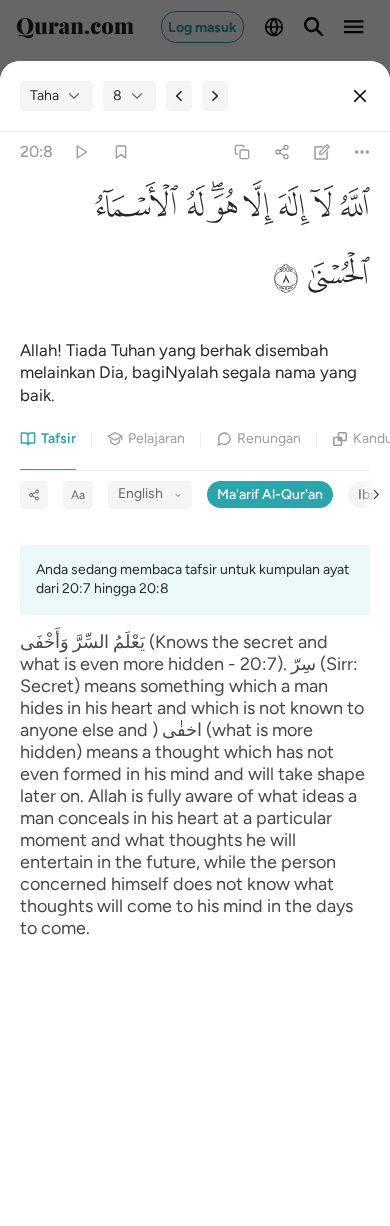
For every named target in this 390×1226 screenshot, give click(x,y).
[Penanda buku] (120, 152)
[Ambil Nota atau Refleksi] (322, 152)
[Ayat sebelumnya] (179, 96)
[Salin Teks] (241, 152)
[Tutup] (360, 96)
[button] (351, 211)
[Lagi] (362, 152)
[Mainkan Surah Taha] (80, 152)
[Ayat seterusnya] (215, 96)
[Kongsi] (281, 152)
